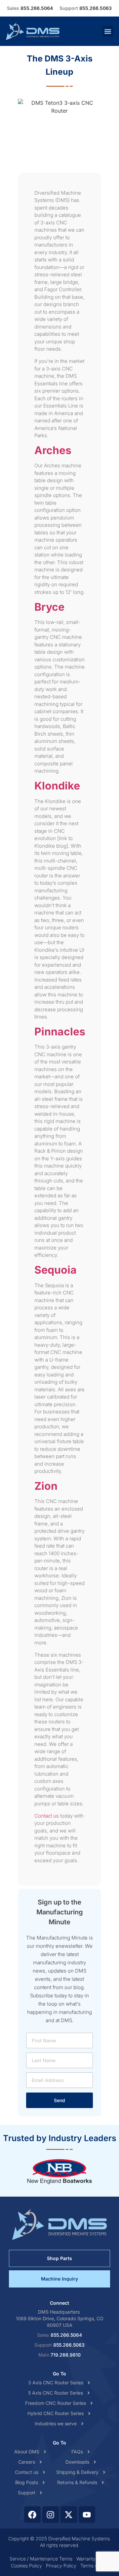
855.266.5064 (30, 8)
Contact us (47, 1816)
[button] (108, 31)
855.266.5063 (86, 8)
